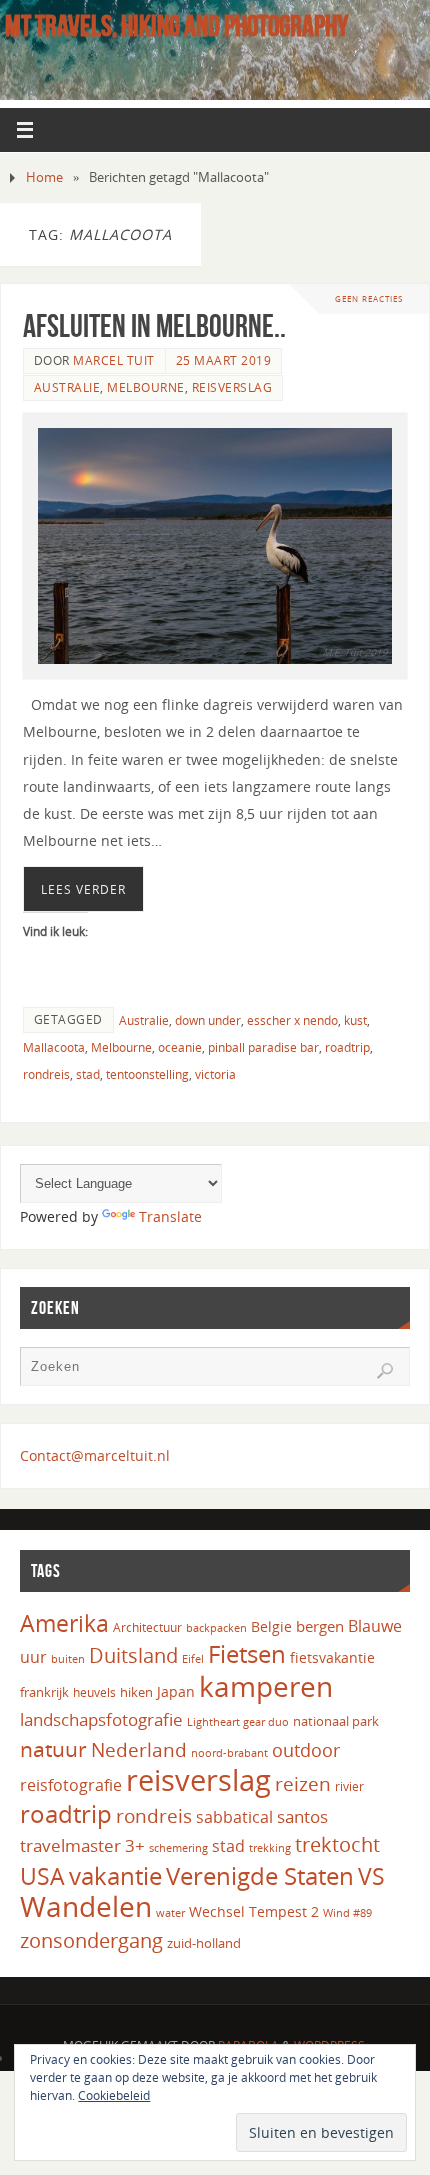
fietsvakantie (332, 1657)
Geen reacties (369, 298)
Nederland (139, 1750)
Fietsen (247, 1654)
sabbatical (234, 1817)
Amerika (64, 1623)
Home (44, 177)
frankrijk (44, 1692)
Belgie (271, 1626)
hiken (136, 1692)
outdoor (306, 1750)
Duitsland (133, 1655)
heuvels (94, 1692)
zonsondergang (91, 1940)
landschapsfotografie (101, 1719)
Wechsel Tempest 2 (254, 1911)
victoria (215, 1074)
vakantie (115, 1875)
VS (371, 1876)
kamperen (266, 1686)
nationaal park (336, 1721)
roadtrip (347, 1047)
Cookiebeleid (114, 2095)
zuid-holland (204, 1943)
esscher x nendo (292, 1020)
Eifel (193, 1658)
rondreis (46, 1074)
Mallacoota (54, 1047)
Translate (170, 1216)
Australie (67, 387)
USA (42, 1876)
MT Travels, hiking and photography (176, 26)
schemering (178, 1848)
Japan (176, 1691)
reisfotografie (71, 1785)
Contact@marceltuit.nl (95, 1455)
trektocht (337, 1844)
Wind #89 (347, 1912)
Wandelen (86, 1906)
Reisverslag (232, 387)
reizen (303, 1784)
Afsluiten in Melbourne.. (154, 325)
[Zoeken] (385, 1371)
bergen (320, 1626)
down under (208, 1020)
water (170, 1912)
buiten (68, 1659)
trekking (270, 1848)
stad (88, 1074)
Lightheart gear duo (238, 1721)
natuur (53, 1748)
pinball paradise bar (263, 1047)
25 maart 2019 (224, 360)
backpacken (216, 1627)
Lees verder (83, 889)
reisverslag (198, 1780)
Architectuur (147, 1627)
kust (355, 1020)
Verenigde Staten (260, 1876)
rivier (349, 1786)
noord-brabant (229, 1752)
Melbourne (146, 387)
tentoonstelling (147, 1074)
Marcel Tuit (114, 360)
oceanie (180, 1047)
